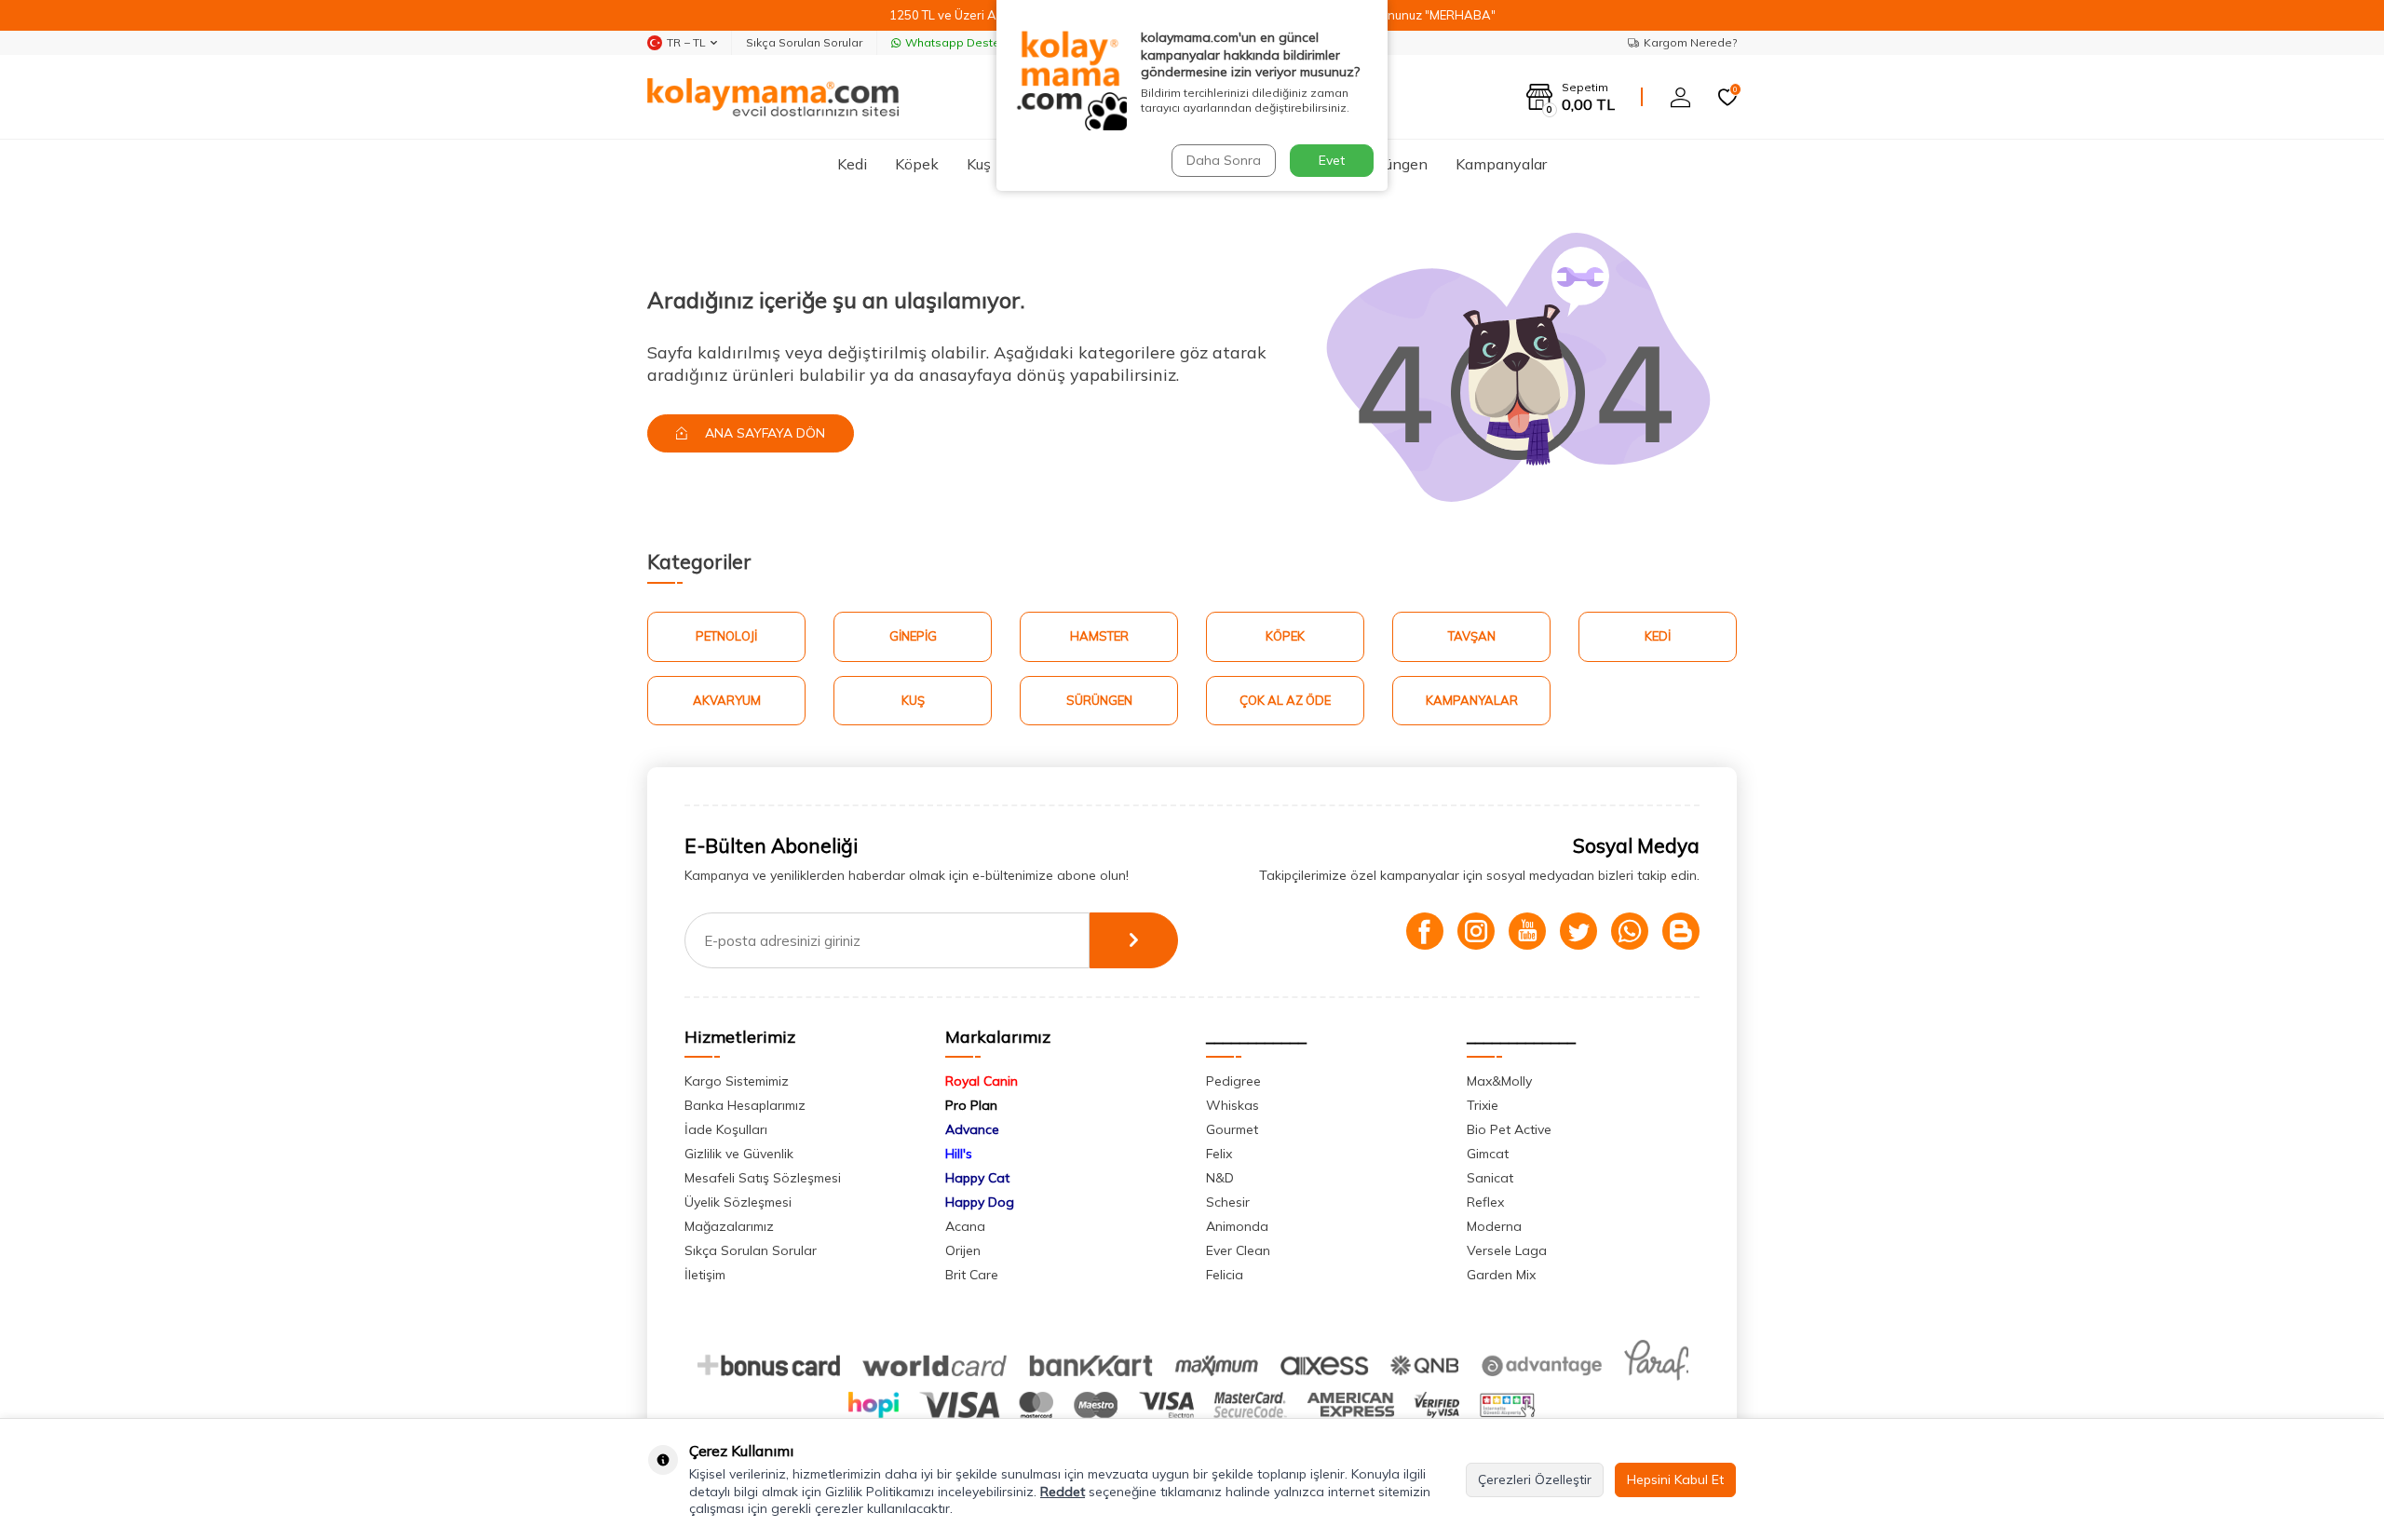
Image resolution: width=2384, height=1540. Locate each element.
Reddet (1063, 1492)
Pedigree (1233, 1081)
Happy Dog (980, 1202)
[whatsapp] (1630, 931)
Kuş (979, 164)
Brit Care (972, 1275)
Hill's (959, 1154)
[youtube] (1527, 931)
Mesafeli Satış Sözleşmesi (763, 1178)
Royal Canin (982, 1081)
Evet (1332, 160)
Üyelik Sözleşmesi (738, 1202)
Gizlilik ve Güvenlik (739, 1154)
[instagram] (1476, 931)
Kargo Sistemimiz (737, 1081)
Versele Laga (1507, 1250)
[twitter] (1578, 931)
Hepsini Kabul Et (1675, 1479)
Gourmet (1232, 1129)
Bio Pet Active (1509, 1129)
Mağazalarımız (729, 1226)
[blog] (1681, 931)
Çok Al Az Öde (1285, 700)
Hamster (1099, 636)
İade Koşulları (726, 1129)
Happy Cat (977, 1178)
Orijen (963, 1250)
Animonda (1237, 1226)
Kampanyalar (1501, 164)
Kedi (852, 164)
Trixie (1483, 1105)
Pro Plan (971, 1105)
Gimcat (1488, 1154)
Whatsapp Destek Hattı (970, 42)
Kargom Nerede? (1690, 42)
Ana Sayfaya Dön (763, 433)
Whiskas (1233, 1105)
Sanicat (1490, 1178)
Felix (1219, 1154)
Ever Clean (1238, 1250)
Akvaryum (727, 700)
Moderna (1494, 1226)
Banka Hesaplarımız (745, 1105)
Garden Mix (1501, 1275)
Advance (972, 1129)
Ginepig (913, 636)
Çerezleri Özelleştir (1535, 1479)
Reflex (1485, 1202)
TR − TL (686, 42)
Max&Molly (1499, 1081)
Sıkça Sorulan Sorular (804, 42)
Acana (965, 1226)
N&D (1220, 1178)
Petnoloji (726, 636)
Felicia (1225, 1275)
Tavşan (1472, 636)
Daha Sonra (1224, 160)
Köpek (917, 164)
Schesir (1228, 1202)
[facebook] (1425, 931)
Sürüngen (1395, 164)
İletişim (705, 1275)
